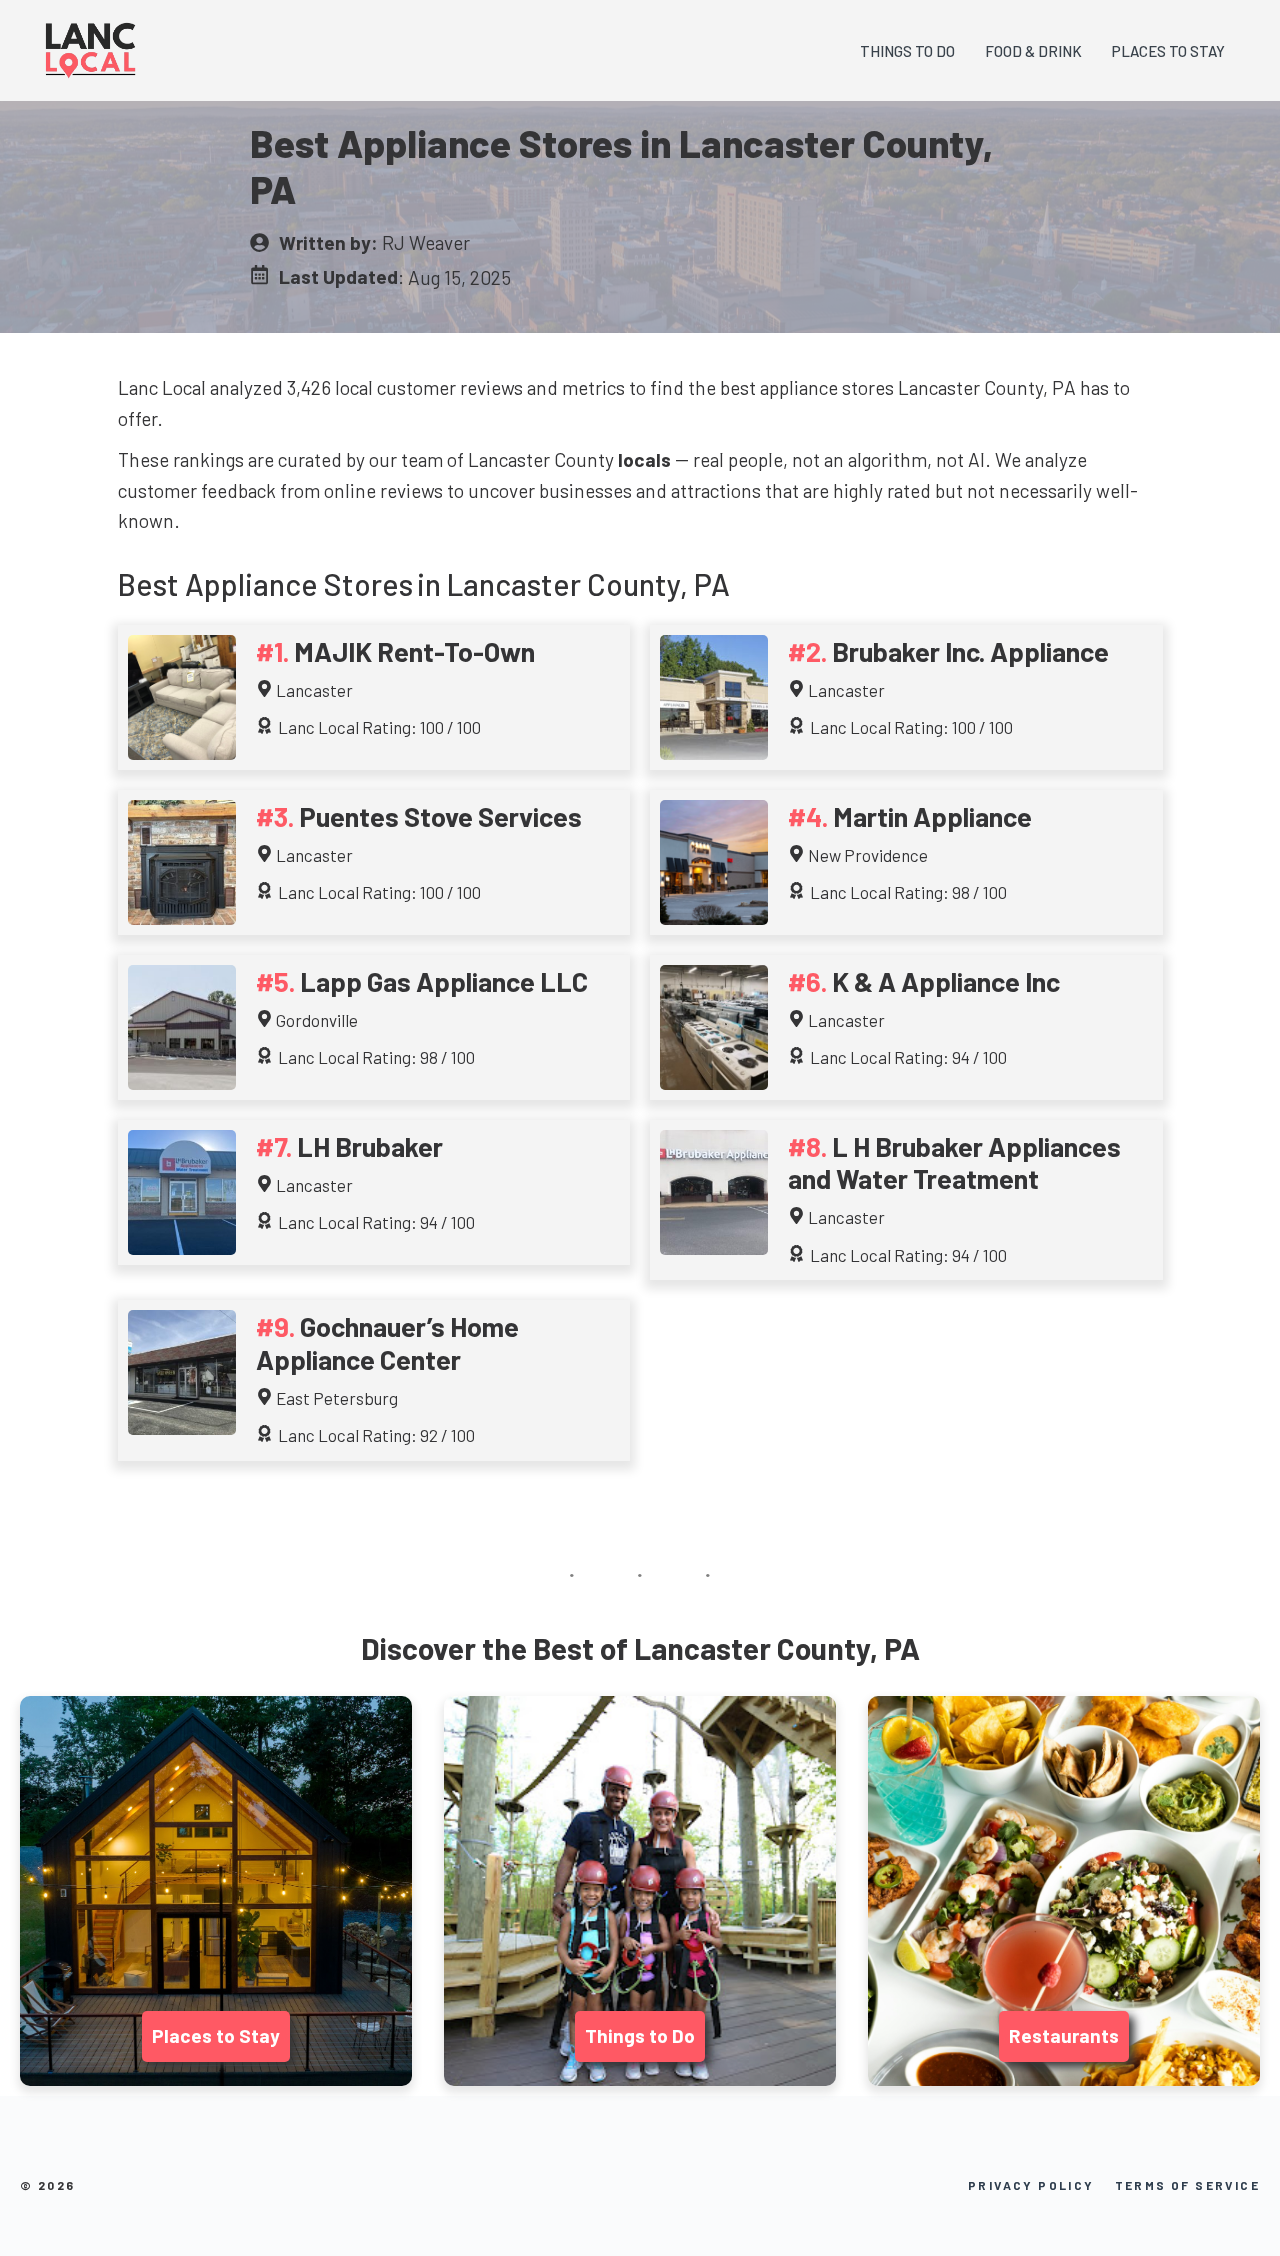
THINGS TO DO (907, 51)
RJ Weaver (426, 242)
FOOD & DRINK (1033, 51)
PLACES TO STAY (1168, 51)
